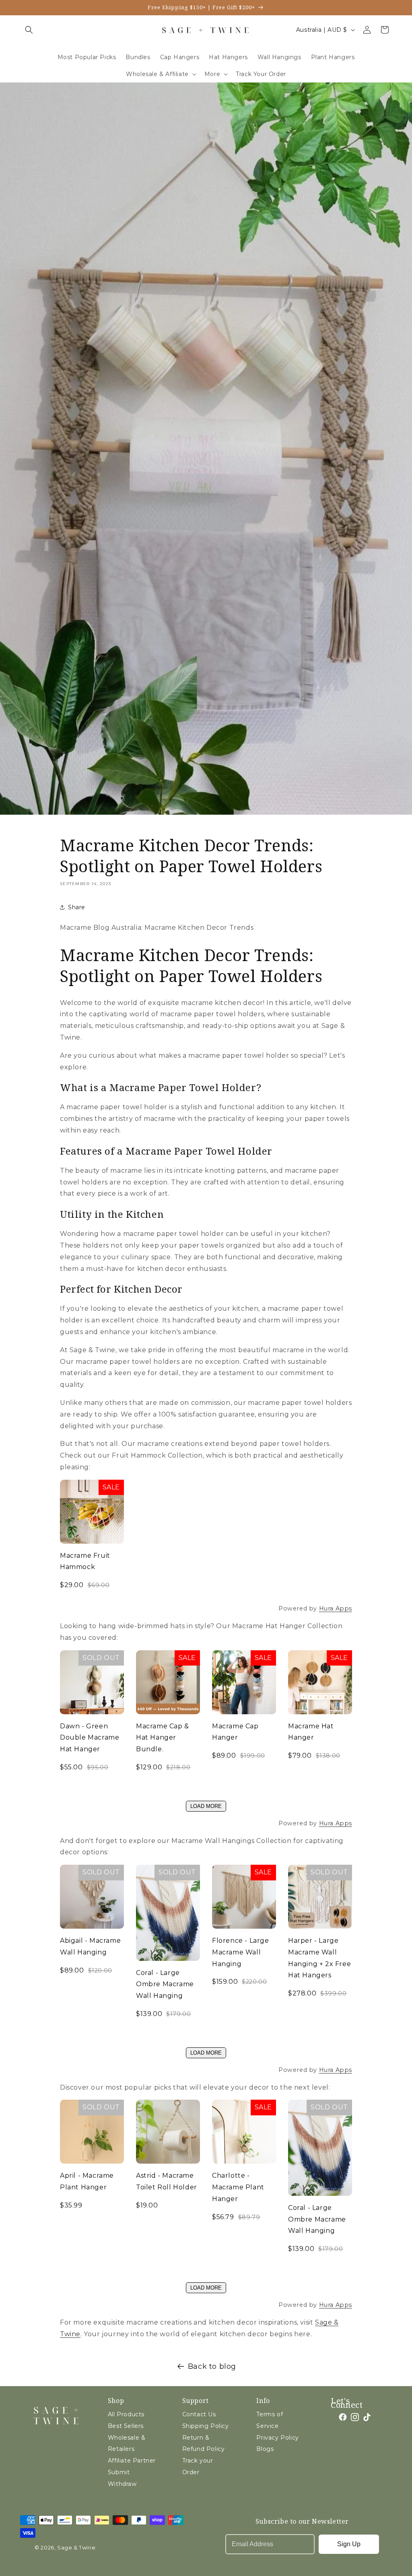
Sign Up (349, 2544)
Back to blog (212, 2366)
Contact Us (199, 2414)
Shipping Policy (206, 2426)
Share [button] (77, 907)
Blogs (265, 2449)
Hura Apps (336, 1608)
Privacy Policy (277, 2438)
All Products (126, 2414)
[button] (29, 30)
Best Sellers (126, 2426)
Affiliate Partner (132, 2461)
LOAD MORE (206, 1806)
